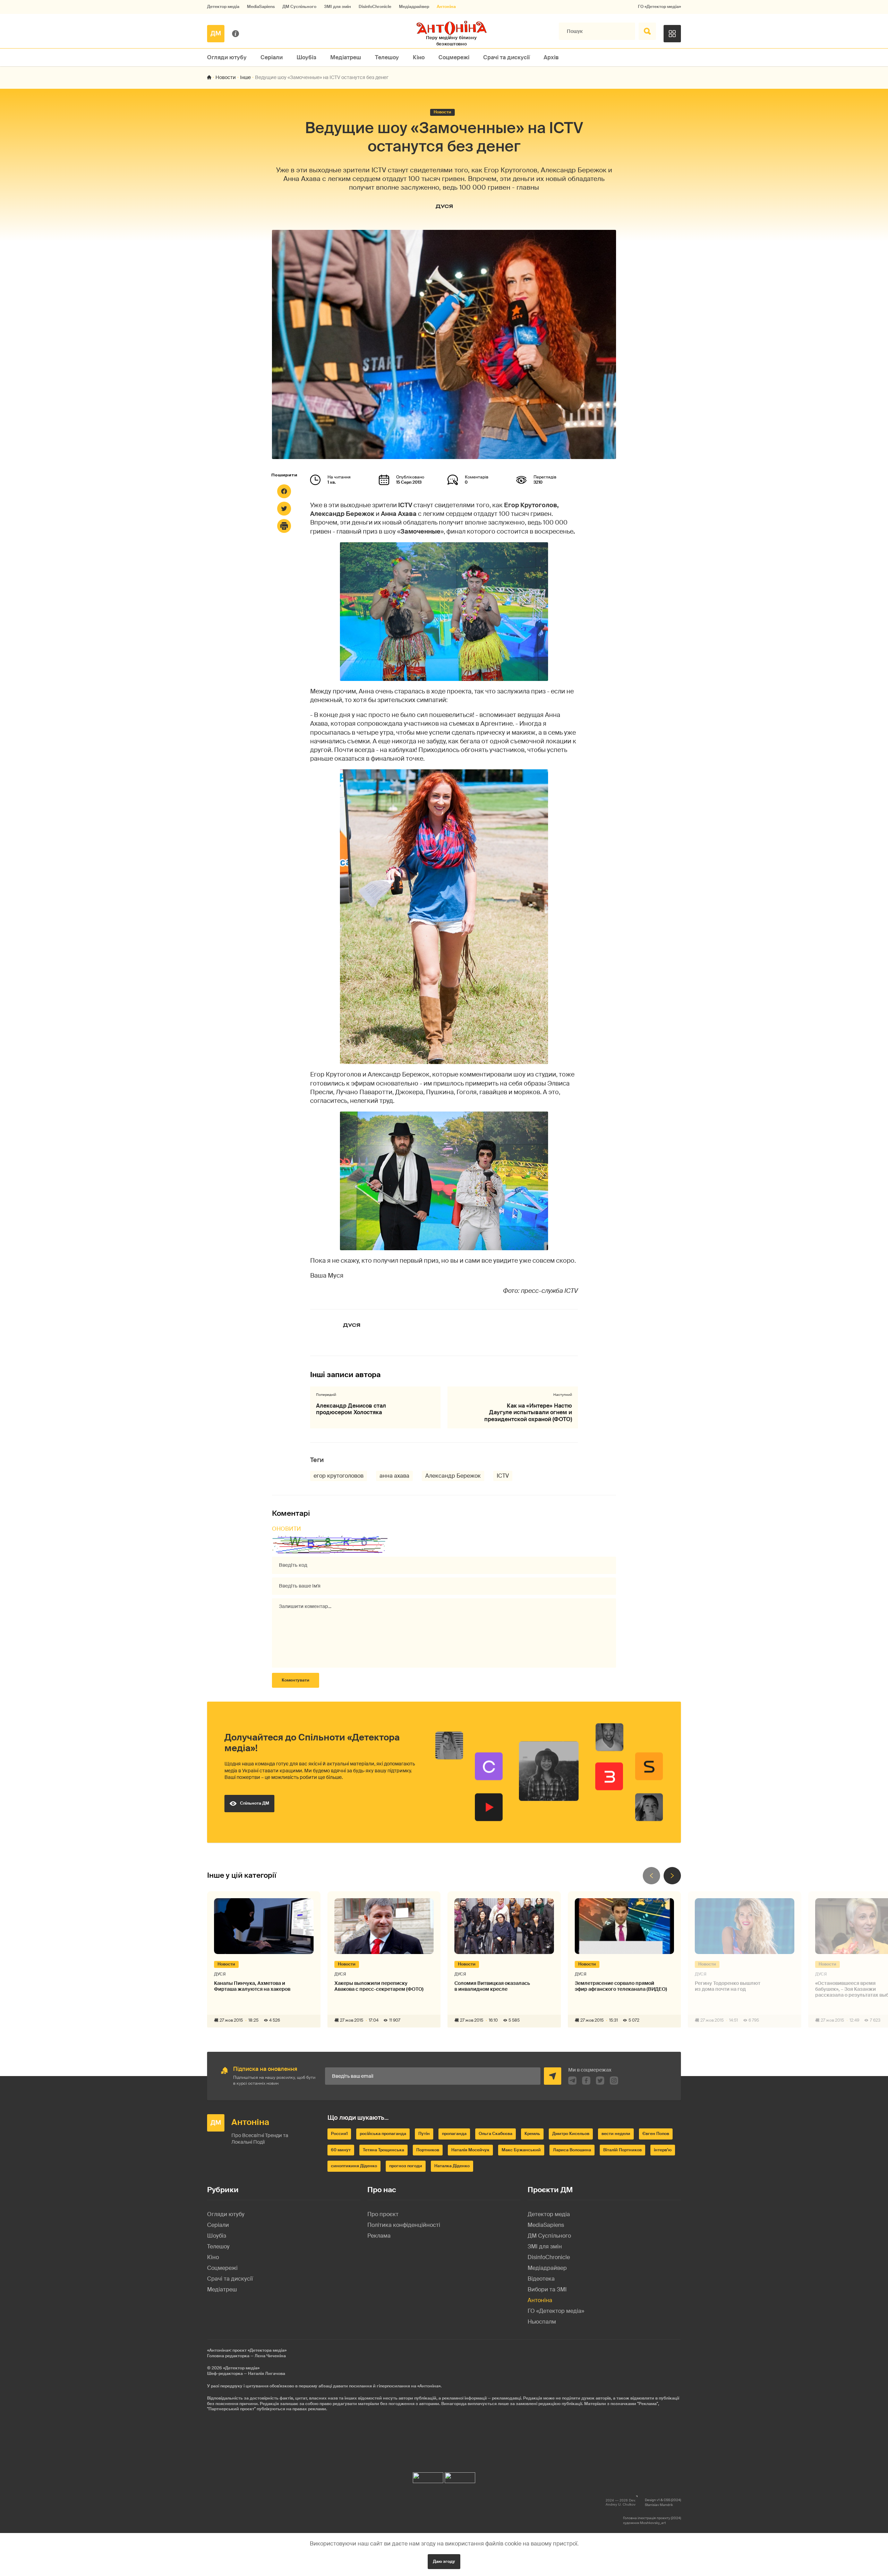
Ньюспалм (542, 2322)
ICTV (503, 1476)
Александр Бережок (453, 1476)
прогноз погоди (406, 2166)
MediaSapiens (261, 7)
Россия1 (339, 2134)
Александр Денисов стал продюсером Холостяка (351, 1409)
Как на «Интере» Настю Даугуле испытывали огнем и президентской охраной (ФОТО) (528, 1412)
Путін (424, 2134)
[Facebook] (284, 491)
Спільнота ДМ (255, 1803)
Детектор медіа (223, 7)
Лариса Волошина (572, 2150)
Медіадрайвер (414, 7)
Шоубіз (306, 57)
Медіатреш (346, 57)
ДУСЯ (444, 206)
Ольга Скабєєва (496, 2134)
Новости (226, 77)
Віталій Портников (622, 2150)
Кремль (532, 2134)
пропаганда (454, 2134)
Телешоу (387, 57)
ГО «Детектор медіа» (659, 7)
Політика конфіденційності (404, 2225)
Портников (428, 2150)
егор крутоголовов (339, 1476)
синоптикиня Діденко (354, 2166)
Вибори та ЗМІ (547, 2289)
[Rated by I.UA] (428, 2476)
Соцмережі (454, 57)
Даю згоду (444, 2561)
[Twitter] (284, 509)
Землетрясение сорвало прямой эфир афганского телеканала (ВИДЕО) (621, 1986)
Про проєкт (383, 2214)
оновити (287, 1529)
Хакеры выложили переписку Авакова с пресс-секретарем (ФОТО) (379, 1986)
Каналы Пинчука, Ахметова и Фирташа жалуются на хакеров (252, 1986)
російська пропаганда (383, 2134)
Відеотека (541, 2279)
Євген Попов (656, 2134)
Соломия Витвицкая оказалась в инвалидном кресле (492, 1986)
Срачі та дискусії (506, 57)
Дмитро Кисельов (571, 2134)
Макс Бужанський (521, 2150)
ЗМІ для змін (338, 7)
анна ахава (394, 1476)
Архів (551, 57)
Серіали (272, 57)
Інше (245, 77)
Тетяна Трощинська (383, 2150)
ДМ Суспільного (299, 7)
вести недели (616, 2134)
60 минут (341, 2150)
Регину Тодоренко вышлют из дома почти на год (728, 1986)
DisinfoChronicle (375, 7)
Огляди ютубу (227, 57)
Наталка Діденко (452, 2166)
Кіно (419, 57)
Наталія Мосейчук (470, 2150)
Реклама (379, 2236)
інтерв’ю (663, 2150)
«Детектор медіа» (241, 2368)
